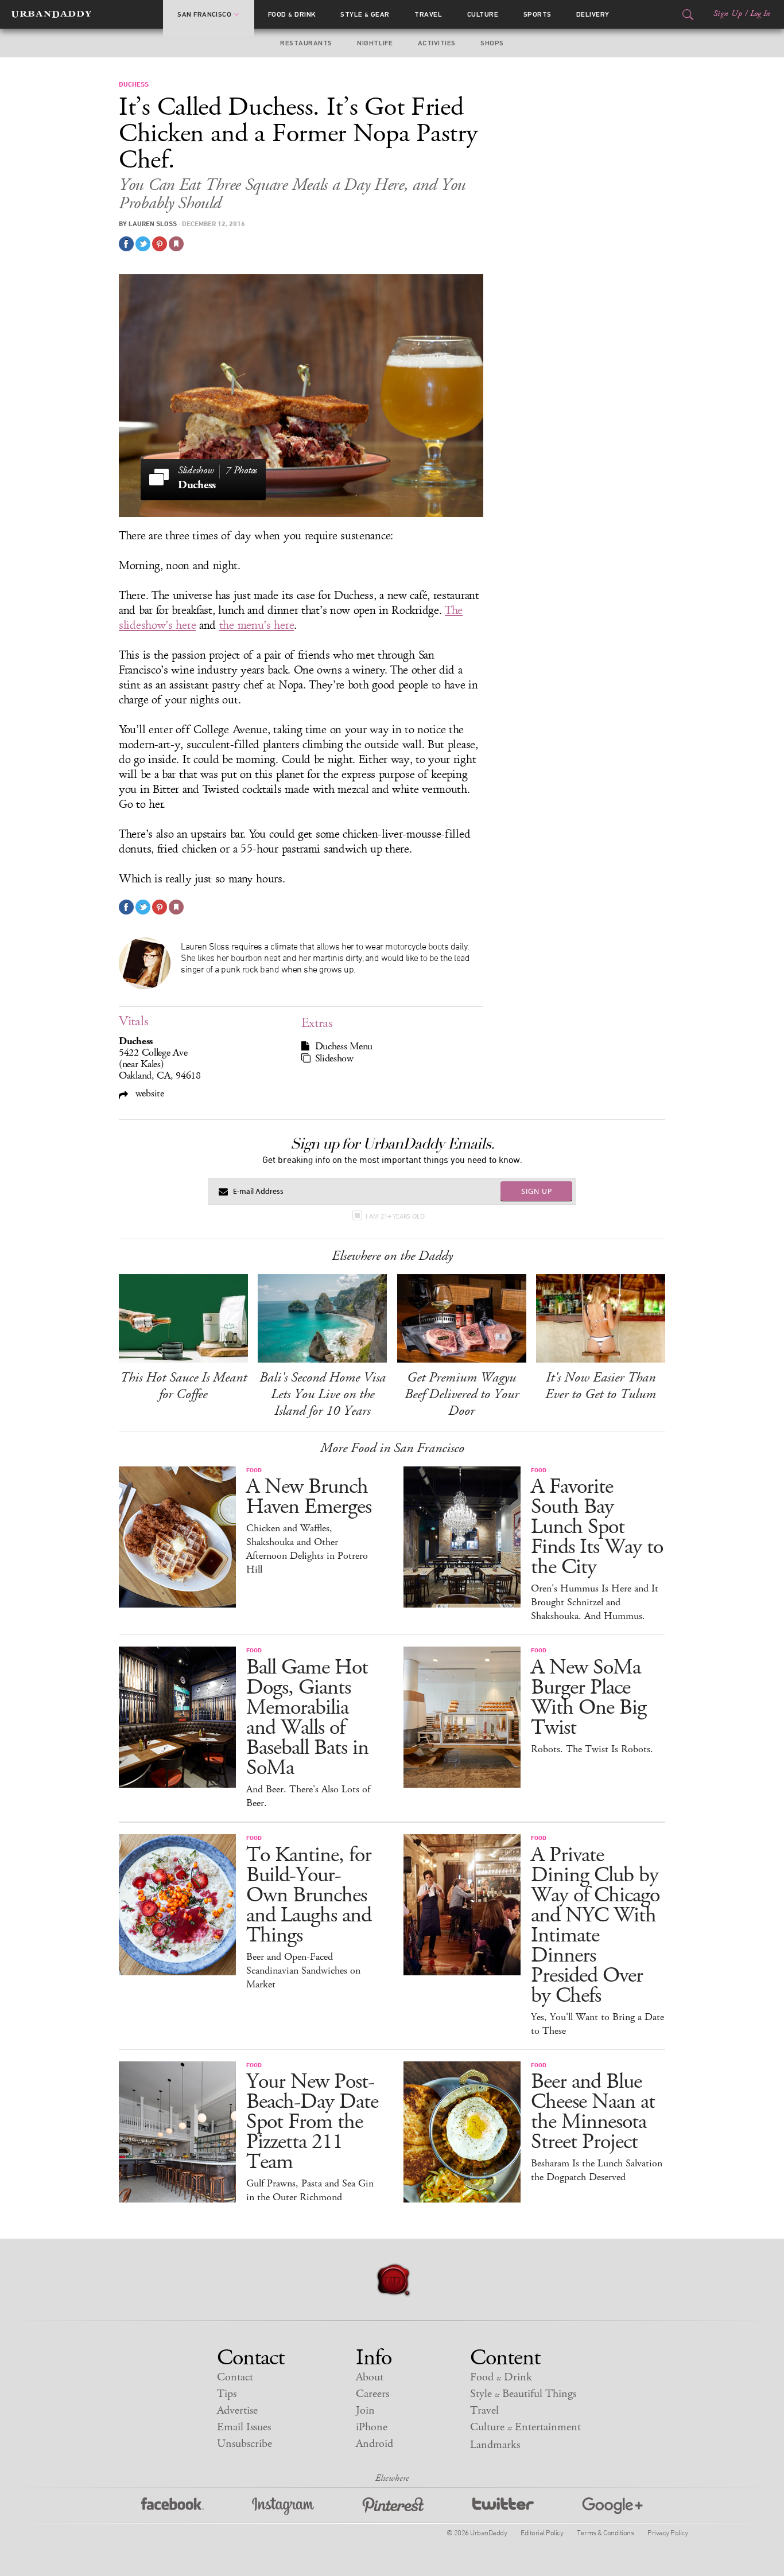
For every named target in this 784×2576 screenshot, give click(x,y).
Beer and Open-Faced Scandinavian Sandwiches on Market (303, 1971)
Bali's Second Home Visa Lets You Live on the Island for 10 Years (323, 1394)
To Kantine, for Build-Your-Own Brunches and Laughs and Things (309, 1895)
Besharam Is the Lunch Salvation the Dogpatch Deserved (597, 2170)
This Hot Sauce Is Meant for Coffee (183, 1386)
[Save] (176, 244)
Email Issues (244, 2427)
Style (365, 14)
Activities (437, 43)
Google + (612, 2506)
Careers (372, 2394)
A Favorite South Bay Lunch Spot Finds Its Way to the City (597, 1527)
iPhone (372, 2427)
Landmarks (495, 2445)
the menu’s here (257, 625)
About (370, 2377)
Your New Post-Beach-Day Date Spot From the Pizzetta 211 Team (312, 2122)
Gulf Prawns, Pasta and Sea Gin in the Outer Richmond (310, 2190)
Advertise (237, 2410)
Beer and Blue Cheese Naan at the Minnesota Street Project (593, 2112)
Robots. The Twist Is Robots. (592, 1749)
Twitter (503, 2506)
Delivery (593, 14)
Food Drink (292, 14)
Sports (537, 14)
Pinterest (393, 2506)
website (148, 1093)
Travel (428, 14)
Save (160, 244)
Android (374, 2444)
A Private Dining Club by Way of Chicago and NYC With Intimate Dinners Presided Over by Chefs (595, 1925)
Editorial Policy (542, 2532)
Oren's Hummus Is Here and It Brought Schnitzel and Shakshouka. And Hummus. (595, 1602)
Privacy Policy (667, 2532)
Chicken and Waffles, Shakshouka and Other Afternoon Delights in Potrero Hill (307, 1549)
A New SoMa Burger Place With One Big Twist (589, 1698)
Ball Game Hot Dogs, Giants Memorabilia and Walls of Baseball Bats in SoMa (307, 1718)
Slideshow (334, 1059)
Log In (760, 14)
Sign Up (728, 14)
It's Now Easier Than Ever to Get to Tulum (601, 1386)
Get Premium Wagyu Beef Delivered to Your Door (462, 1394)
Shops (492, 43)
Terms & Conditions (605, 2532)
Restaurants (306, 43)
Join (365, 2410)
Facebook (172, 2506)
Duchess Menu (344, 1046)
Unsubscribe (244, 2444)
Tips (227, 2394)
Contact (235, 2377)
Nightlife (375, 43)
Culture (483, 14)
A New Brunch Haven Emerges (309, 1497)
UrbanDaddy (51, 14)
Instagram (283, 2506)
